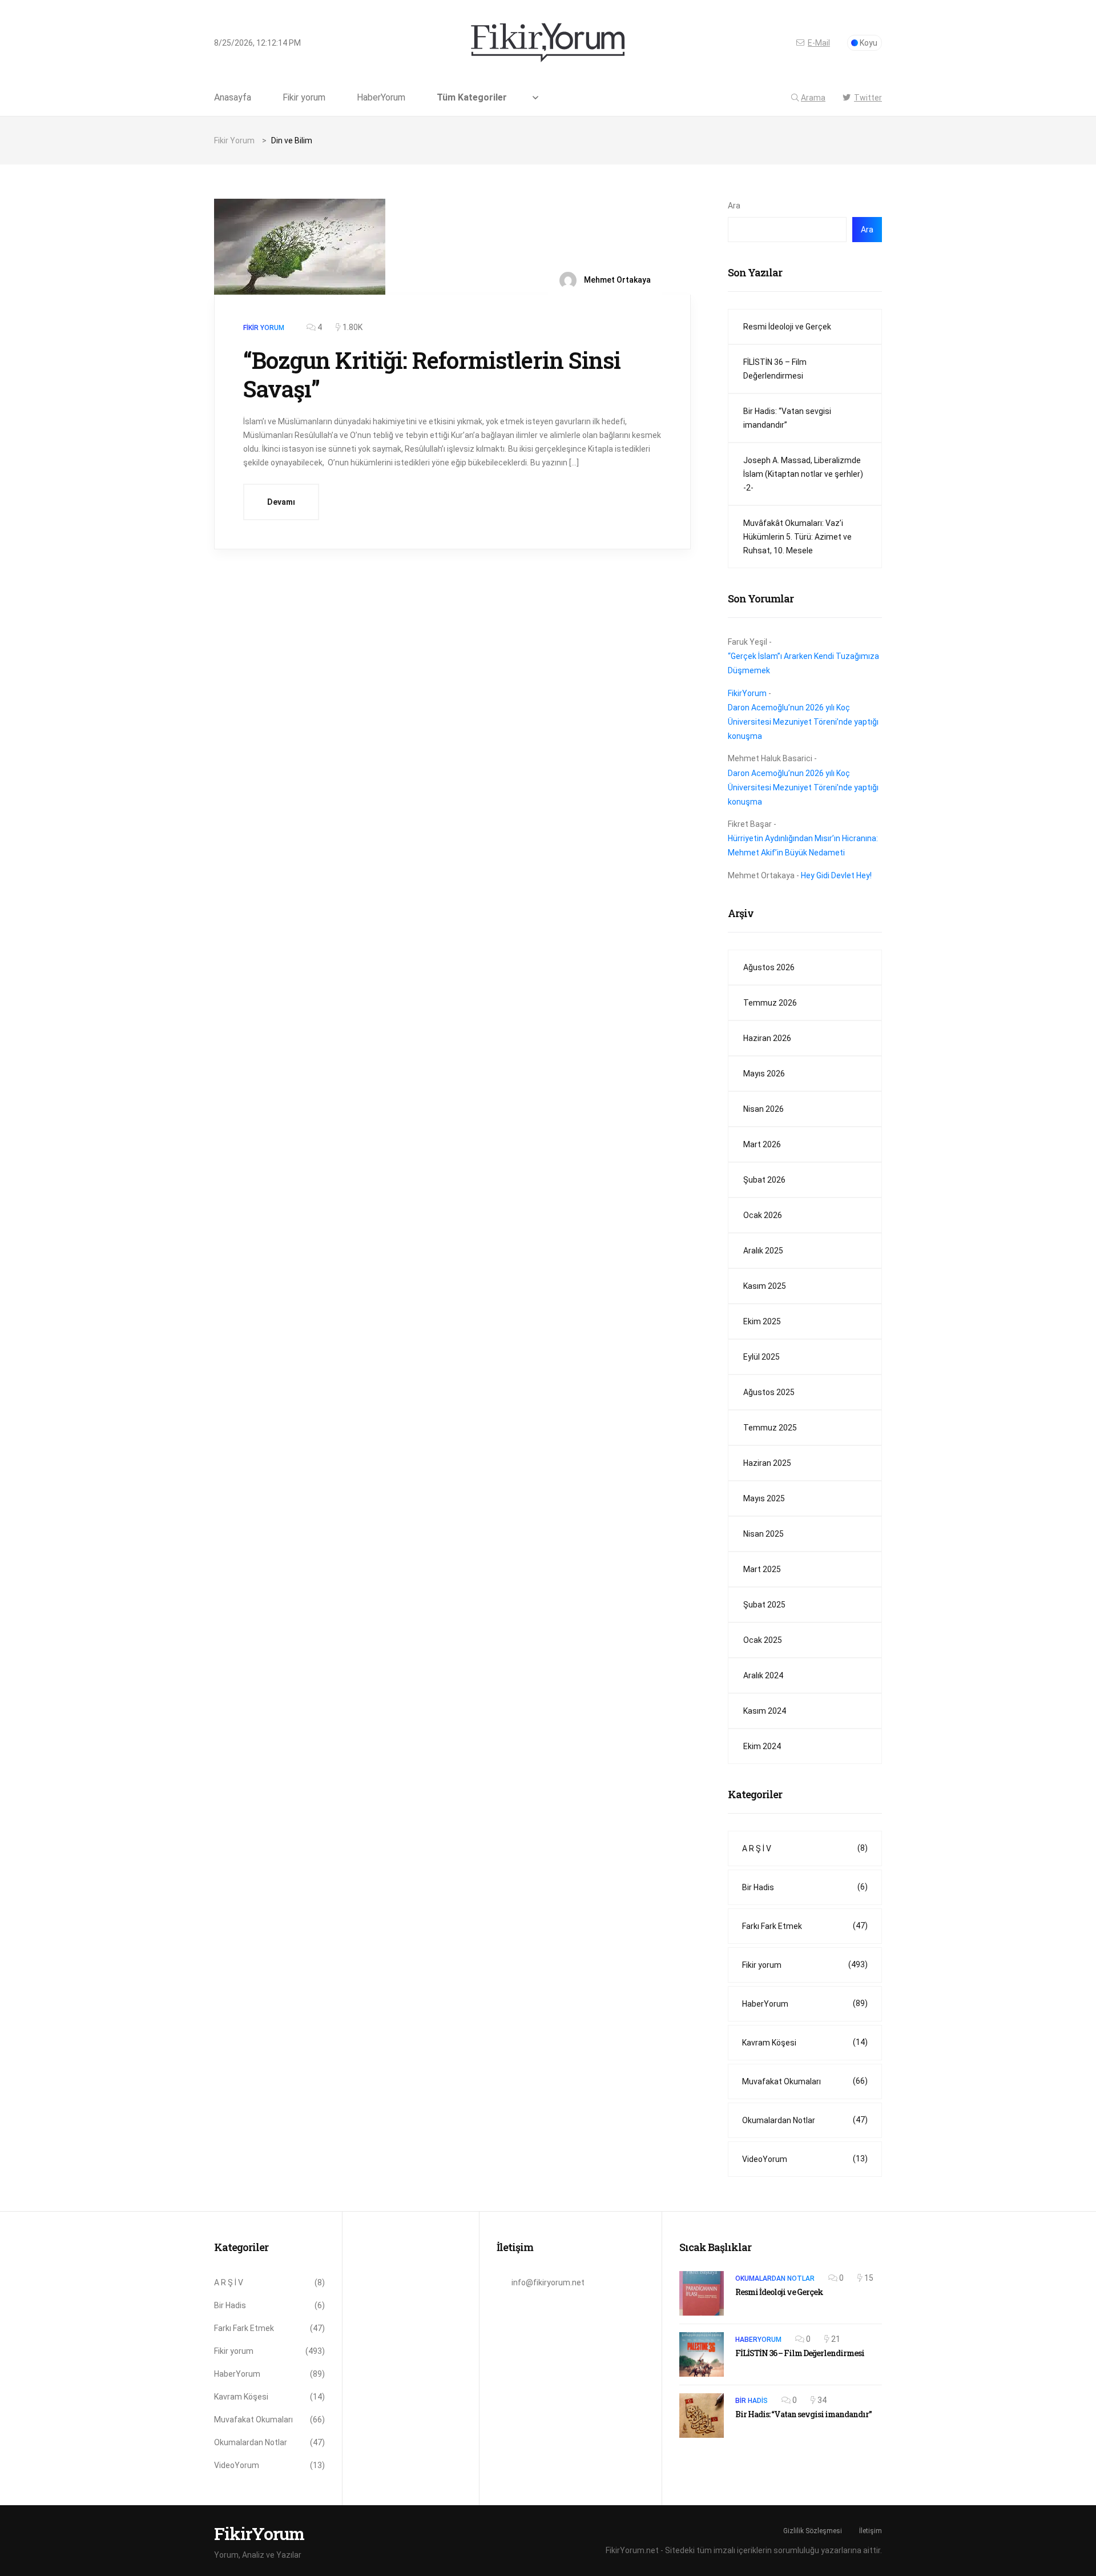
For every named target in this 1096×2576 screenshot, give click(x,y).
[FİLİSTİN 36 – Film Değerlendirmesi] (702, 2354)
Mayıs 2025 (764, 1498)
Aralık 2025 (763, 1251)
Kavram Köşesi (805, 2042)
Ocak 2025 (763, 1640)
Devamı (281, 502)
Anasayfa (233, 98)
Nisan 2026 (763, 1109)
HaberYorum (381, 98)
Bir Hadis (805, 1887)
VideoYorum (805, 2159)
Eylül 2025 (761, 1357)
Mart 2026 (762, 1144)
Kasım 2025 (765, 1286)
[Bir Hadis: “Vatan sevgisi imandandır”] (702, 2416)
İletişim (871, 2531)
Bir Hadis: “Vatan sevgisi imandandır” (787, 418)
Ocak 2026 (763, 1215)
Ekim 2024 (762, 1746)
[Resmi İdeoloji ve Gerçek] (702, 2293)
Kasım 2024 (765, 1711)
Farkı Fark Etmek (805, 1926)
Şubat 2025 (764, 1605)
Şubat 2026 (764, 1180)
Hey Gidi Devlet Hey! (836, 875)
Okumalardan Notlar (805, 2120)
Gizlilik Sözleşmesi (813, 2531)
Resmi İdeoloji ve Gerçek (787, 327)
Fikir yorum (304, 98)
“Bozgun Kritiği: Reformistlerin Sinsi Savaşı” (432, 374)
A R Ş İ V (805, 1848)
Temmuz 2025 (770, 1428)
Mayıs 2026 (764, 1074)
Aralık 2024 (763, 1675)
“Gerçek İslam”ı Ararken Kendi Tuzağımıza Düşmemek (803, 663)
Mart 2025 (762, 1569)
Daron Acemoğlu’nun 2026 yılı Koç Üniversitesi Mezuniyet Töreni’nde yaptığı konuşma (803, 722)
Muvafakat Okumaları (805, 2081)
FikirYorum (747, 693)
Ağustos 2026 (769, 967)
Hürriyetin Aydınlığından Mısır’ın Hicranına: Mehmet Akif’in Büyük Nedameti (803, 845)
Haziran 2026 (767, 1038)
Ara (734, 206)
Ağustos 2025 (769, 1392)
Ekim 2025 (762, 1321)
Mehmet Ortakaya (616, 280)
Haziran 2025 (767, 1463)
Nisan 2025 (763, 1534)
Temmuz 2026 (770, 1003)
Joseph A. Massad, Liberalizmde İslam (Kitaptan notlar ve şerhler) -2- (803, 474)
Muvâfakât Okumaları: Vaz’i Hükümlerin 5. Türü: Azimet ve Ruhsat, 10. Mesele (797, 537)
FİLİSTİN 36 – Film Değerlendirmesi (775, 369)
